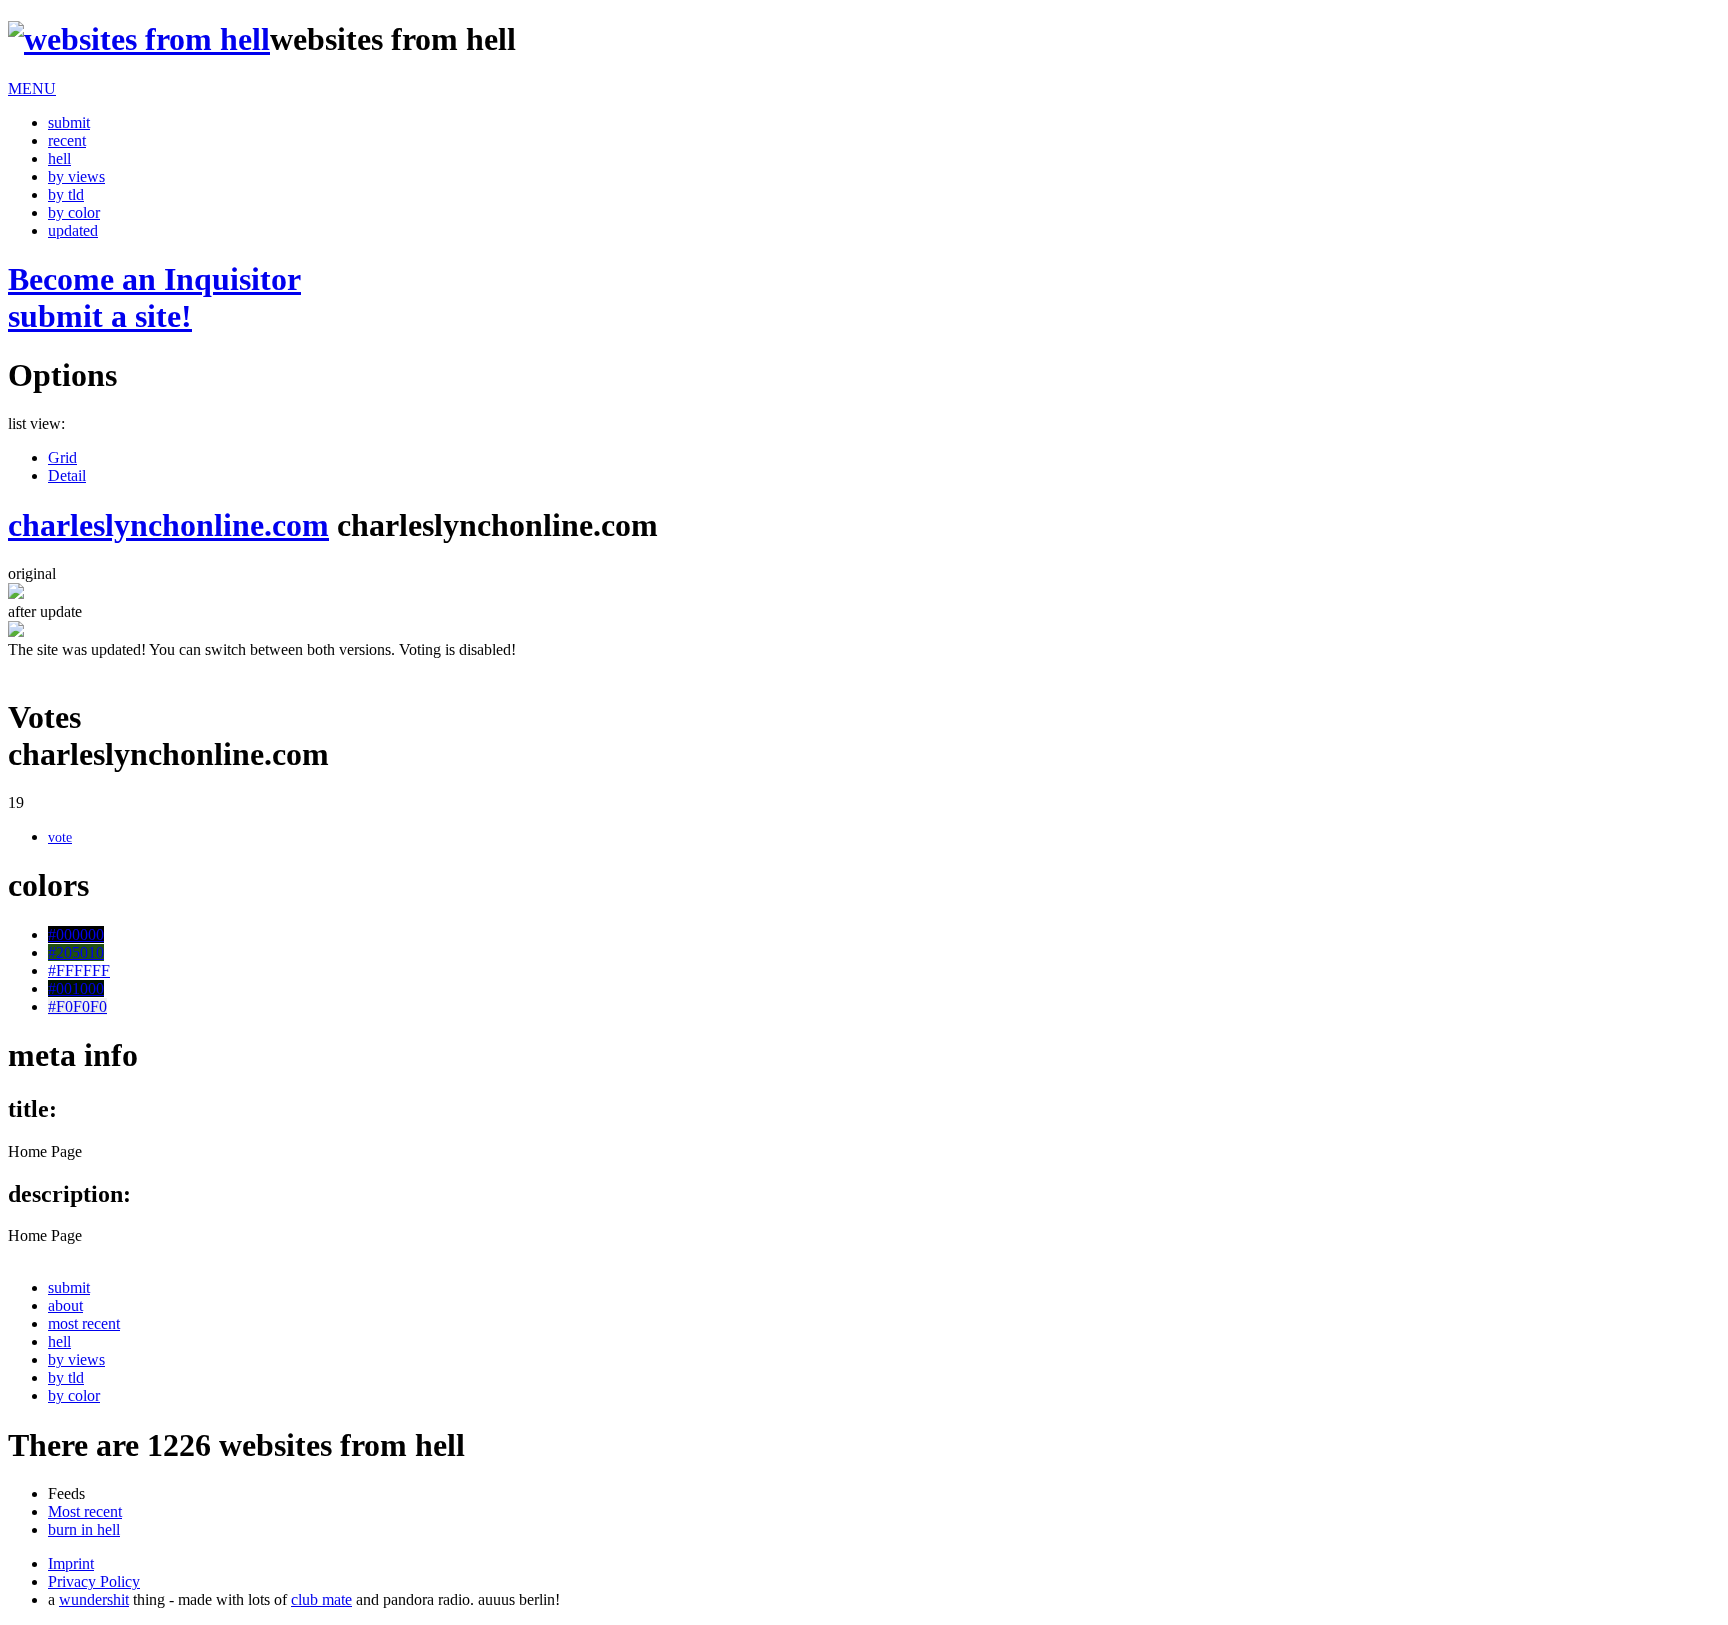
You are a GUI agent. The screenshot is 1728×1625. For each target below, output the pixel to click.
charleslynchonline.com (168, 525)
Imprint (71, 1563)
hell (59, 158)
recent (67, 140)
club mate (321, 1599)
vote (60, 837)
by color (74, 212)
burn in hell (84, 1529)
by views (76, 176)
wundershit (94, 1599)
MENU (32, 88)
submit (69, 122)
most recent (84, 1323)
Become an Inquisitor (154, 297)
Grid (62, 457)
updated (73, 230)
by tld (66, 194)
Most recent (85, 1511)
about (65, 1305)
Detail (67, 475)
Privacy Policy (94, 1581)
